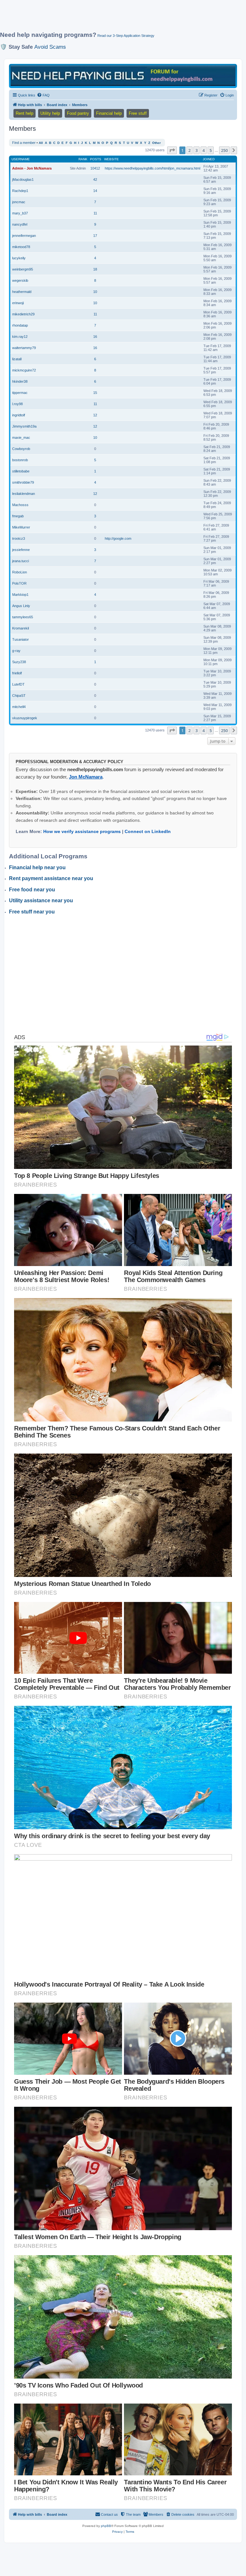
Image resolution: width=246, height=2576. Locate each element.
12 (95, 415)
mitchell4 (19, 707)
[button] (172, 150)
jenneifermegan (24, 236)
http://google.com (118, 538)
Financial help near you (37, 867)
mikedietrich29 (23, 314)
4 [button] (204, 150)
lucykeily (19, 258)
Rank (83, 159)
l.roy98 (17, 404)
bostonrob (20, 460)
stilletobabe (21, 471)
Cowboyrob (21, 449)
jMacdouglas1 (23, 179)
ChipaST (19, 696)
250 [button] (224, 150)
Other (156, 143)
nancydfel (20, 224)
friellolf (17, 673)
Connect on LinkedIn (148, 831)
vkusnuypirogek (25, 718)
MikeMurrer (21, 527)
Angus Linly (21, 606)
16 (95, 337)
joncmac (19, 202)
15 (95, 393)
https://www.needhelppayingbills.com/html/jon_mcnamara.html (152, 168)
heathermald (22, 292)
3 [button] (197, 150)
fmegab (18, 516)
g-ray (16, 651)
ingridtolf (19, 415)
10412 (95, 168)
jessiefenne (21, 550)
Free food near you (32, 890)
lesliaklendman (24, 494)
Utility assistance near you (41, 900)
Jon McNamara (86, 777)
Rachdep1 (20, 191)
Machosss (20, 505)
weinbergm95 (23, 269)
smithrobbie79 (23, 482)
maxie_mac (21, 438)
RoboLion (20, 572)
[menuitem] (43, 95)
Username (21, 159)
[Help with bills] (123, 75)
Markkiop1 (20, 595)
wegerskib (20, 280)
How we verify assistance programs (82, 831)
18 (95, 269)
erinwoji (18, 303)
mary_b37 (20, 213)
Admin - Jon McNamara (32, 168)
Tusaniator (20, 639)
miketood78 (21, 247)
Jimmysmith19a (24, 426)
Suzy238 (19, 662)
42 (95, 179)
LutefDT (18, 684)
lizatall (17, 359)
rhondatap (20, 325)
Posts (96, 159)
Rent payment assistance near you (51, 878)
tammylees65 (23, 617)
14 (95, 191)
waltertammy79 (24, 348)
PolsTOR (19, 583)
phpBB (106, 2526)
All (41, 143)
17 (95, 236)
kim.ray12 (20, 337)
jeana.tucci (20, 561)
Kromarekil (20, 628)
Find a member (24, 143)
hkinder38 (20, 381)
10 (95, 292)
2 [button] (189, 150)
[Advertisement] (117, 18)
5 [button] (211, 150)
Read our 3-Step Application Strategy (126, 36)
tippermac (20, 393)
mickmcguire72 (24, 370)
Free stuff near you (32, 912)
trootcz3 (19, 538)
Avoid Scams (50, 47)
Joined (209, 159)
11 (95, 213)
